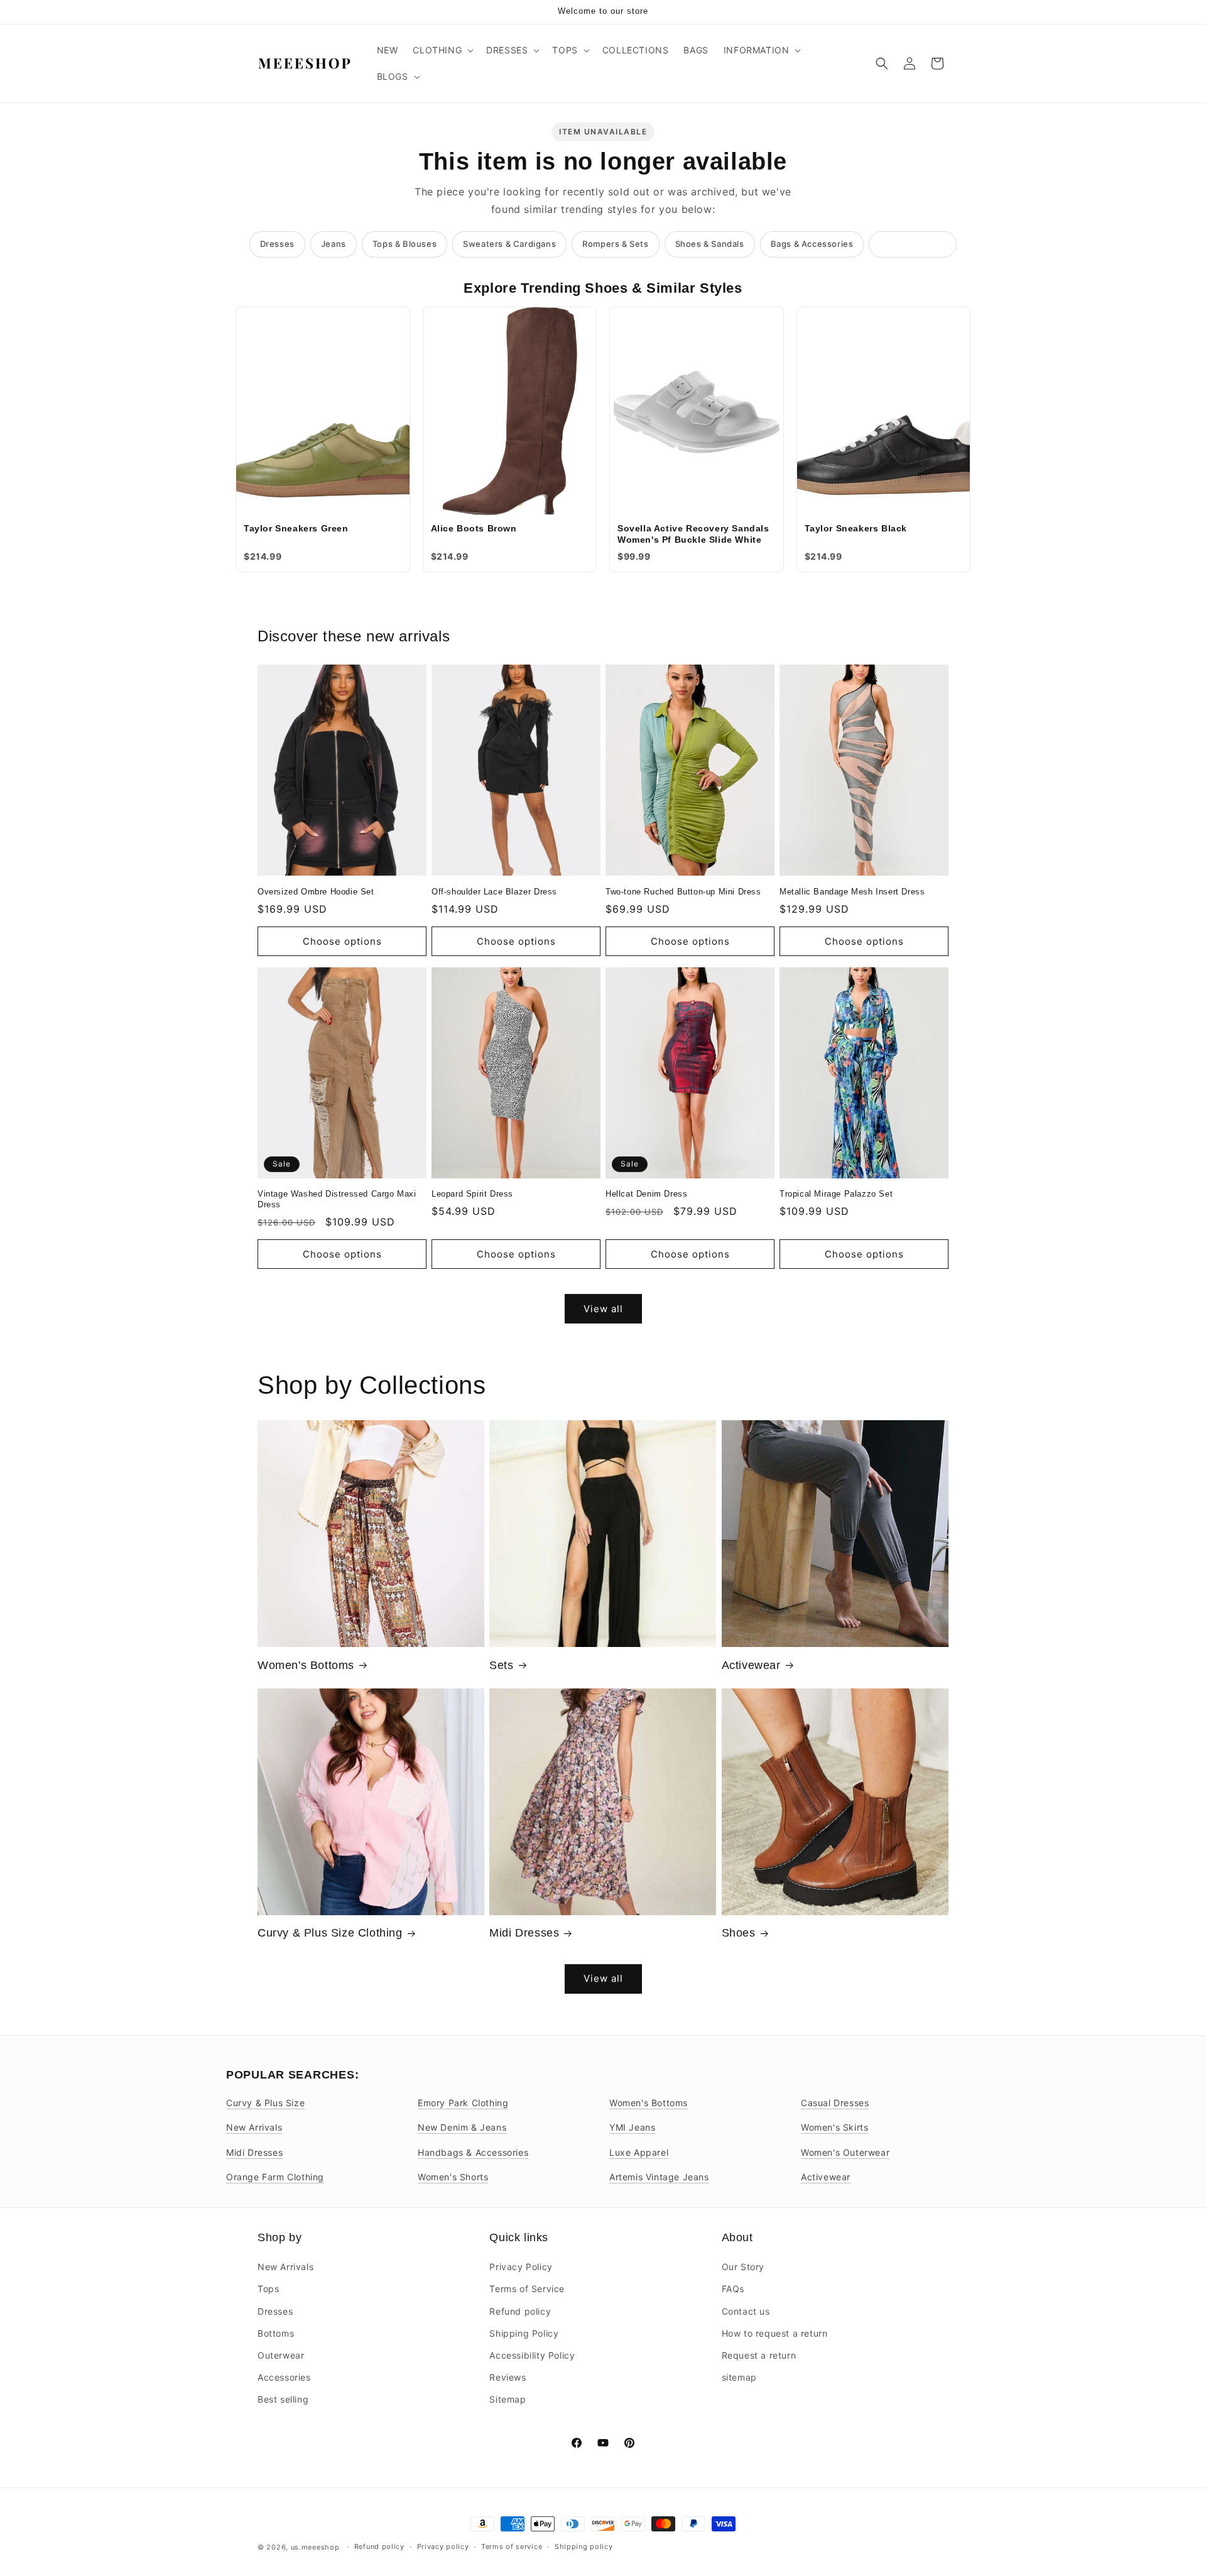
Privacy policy (443, 2546)
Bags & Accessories (812, 244)
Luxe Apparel (639, 2152)
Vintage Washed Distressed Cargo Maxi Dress (337, 1199)
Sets (501, 1665)
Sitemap (508, 2399)
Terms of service (512, 2546)
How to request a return (775, 2333)
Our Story (743, 2267)
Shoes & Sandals (710, 244)
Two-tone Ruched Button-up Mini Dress (683, 892)
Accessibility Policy (532, 2355)
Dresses (277, 244)
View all (603, 1309)
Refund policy (520, 2311)
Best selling (283, 2399)
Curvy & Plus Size (265, 2103)
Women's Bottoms (306, 1665)
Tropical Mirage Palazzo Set (836, 1194)
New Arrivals (254, 2127)
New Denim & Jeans (462, 2127)
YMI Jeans (632, 2127)
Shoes (739, 1933)
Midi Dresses (524, 1933)
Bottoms (276, 2333)
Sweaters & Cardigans (509, 244)
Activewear (751, 1665)
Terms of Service (527, 2289)
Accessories (284, 2377)
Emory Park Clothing (463, 2103)
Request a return (759, 2355)
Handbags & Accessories (473, 2152)
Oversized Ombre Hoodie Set (316, 892)
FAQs (733, 2289)
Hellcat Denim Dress (646, 1194)
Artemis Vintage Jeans (659, 2177)
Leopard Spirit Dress (472, 1194)
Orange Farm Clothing (275, 2177)
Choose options (342, 941)
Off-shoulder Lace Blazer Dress (494, 892)
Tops (268, 2289)
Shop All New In (913, 244)
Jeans (334, 244)
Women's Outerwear (845, 2152)
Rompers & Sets (615, 244)
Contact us (746, 2311)
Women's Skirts (834, 2127)
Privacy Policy (521, 2267)
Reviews (508, 2377)
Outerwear (281, 2355)
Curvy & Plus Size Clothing (330, 1933)
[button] (442, 50)
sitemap (739, 2377)
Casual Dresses (835, 2103)
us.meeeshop (315, 2547)
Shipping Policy (524, 2333)
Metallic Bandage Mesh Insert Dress (852, 892)
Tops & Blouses (405, 244)
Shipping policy (584, 2546)
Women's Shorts (453, 2177)
